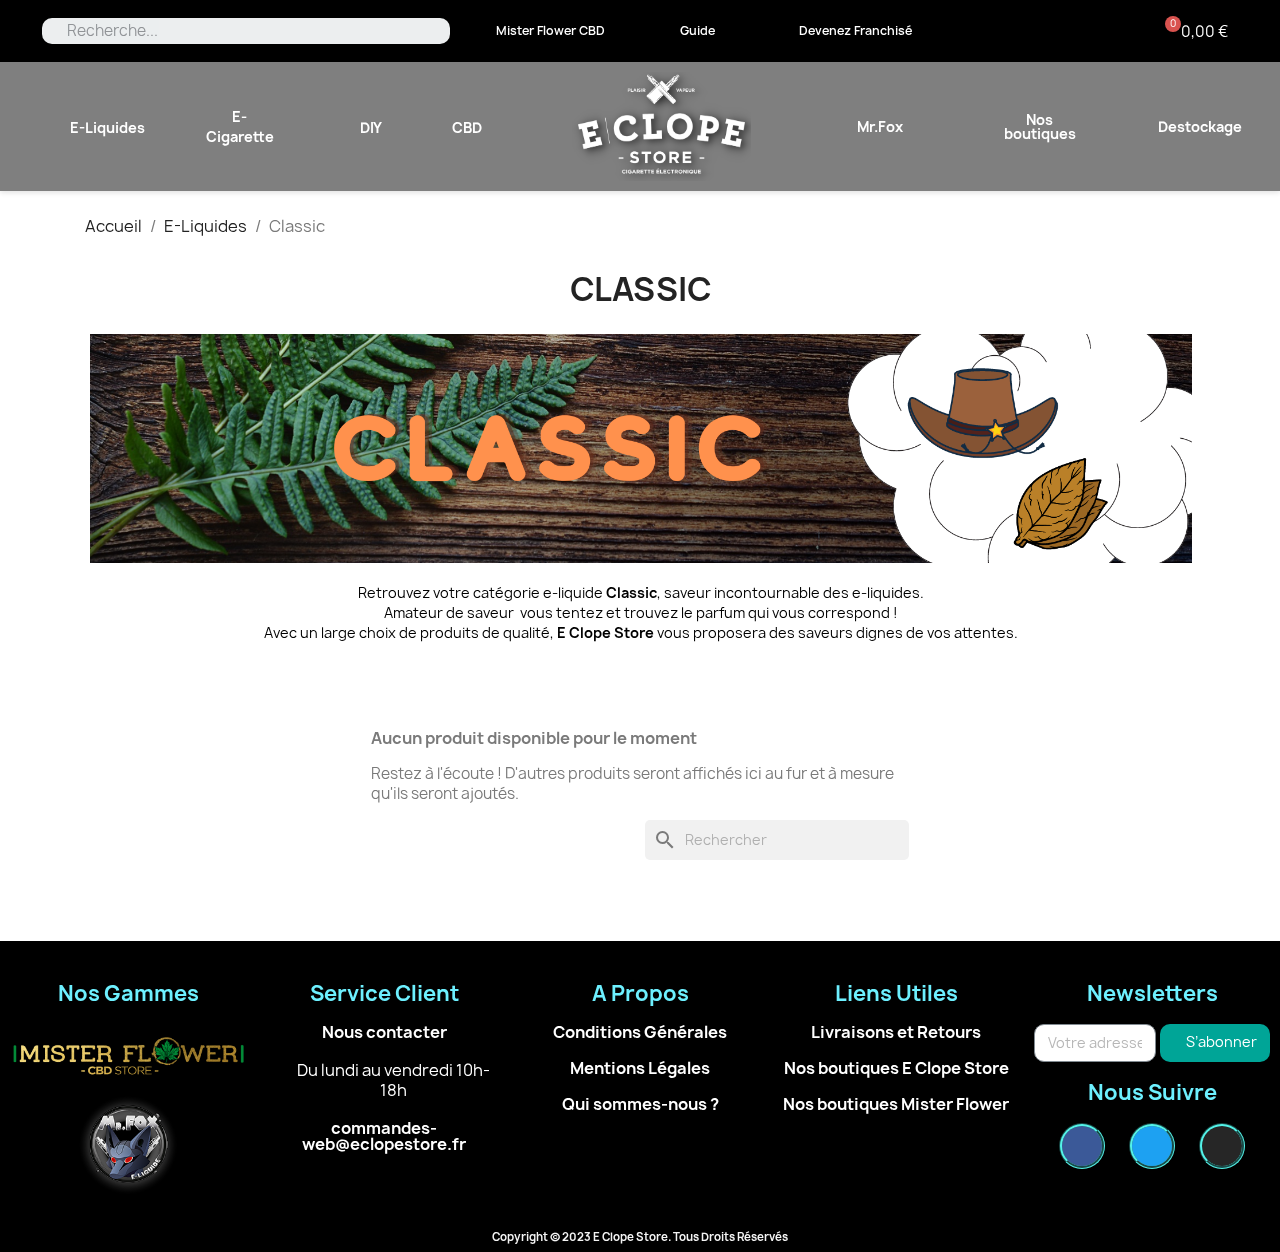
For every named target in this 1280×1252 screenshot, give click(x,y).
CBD (467, 127)
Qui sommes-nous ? (640, 1104)
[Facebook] (1082, 1146)
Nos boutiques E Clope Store (896, 1068)
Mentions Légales (640, 1068)
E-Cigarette (240, 126)
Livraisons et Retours (896, 1032)
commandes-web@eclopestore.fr (384, 1136)
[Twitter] (1152, 1146)
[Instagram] (1222, 1146)
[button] (550, 31)
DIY (371, 127)
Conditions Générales (640, 1032)
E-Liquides (107, 127)
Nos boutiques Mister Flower (896, 1104)
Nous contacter (384, 1032)
